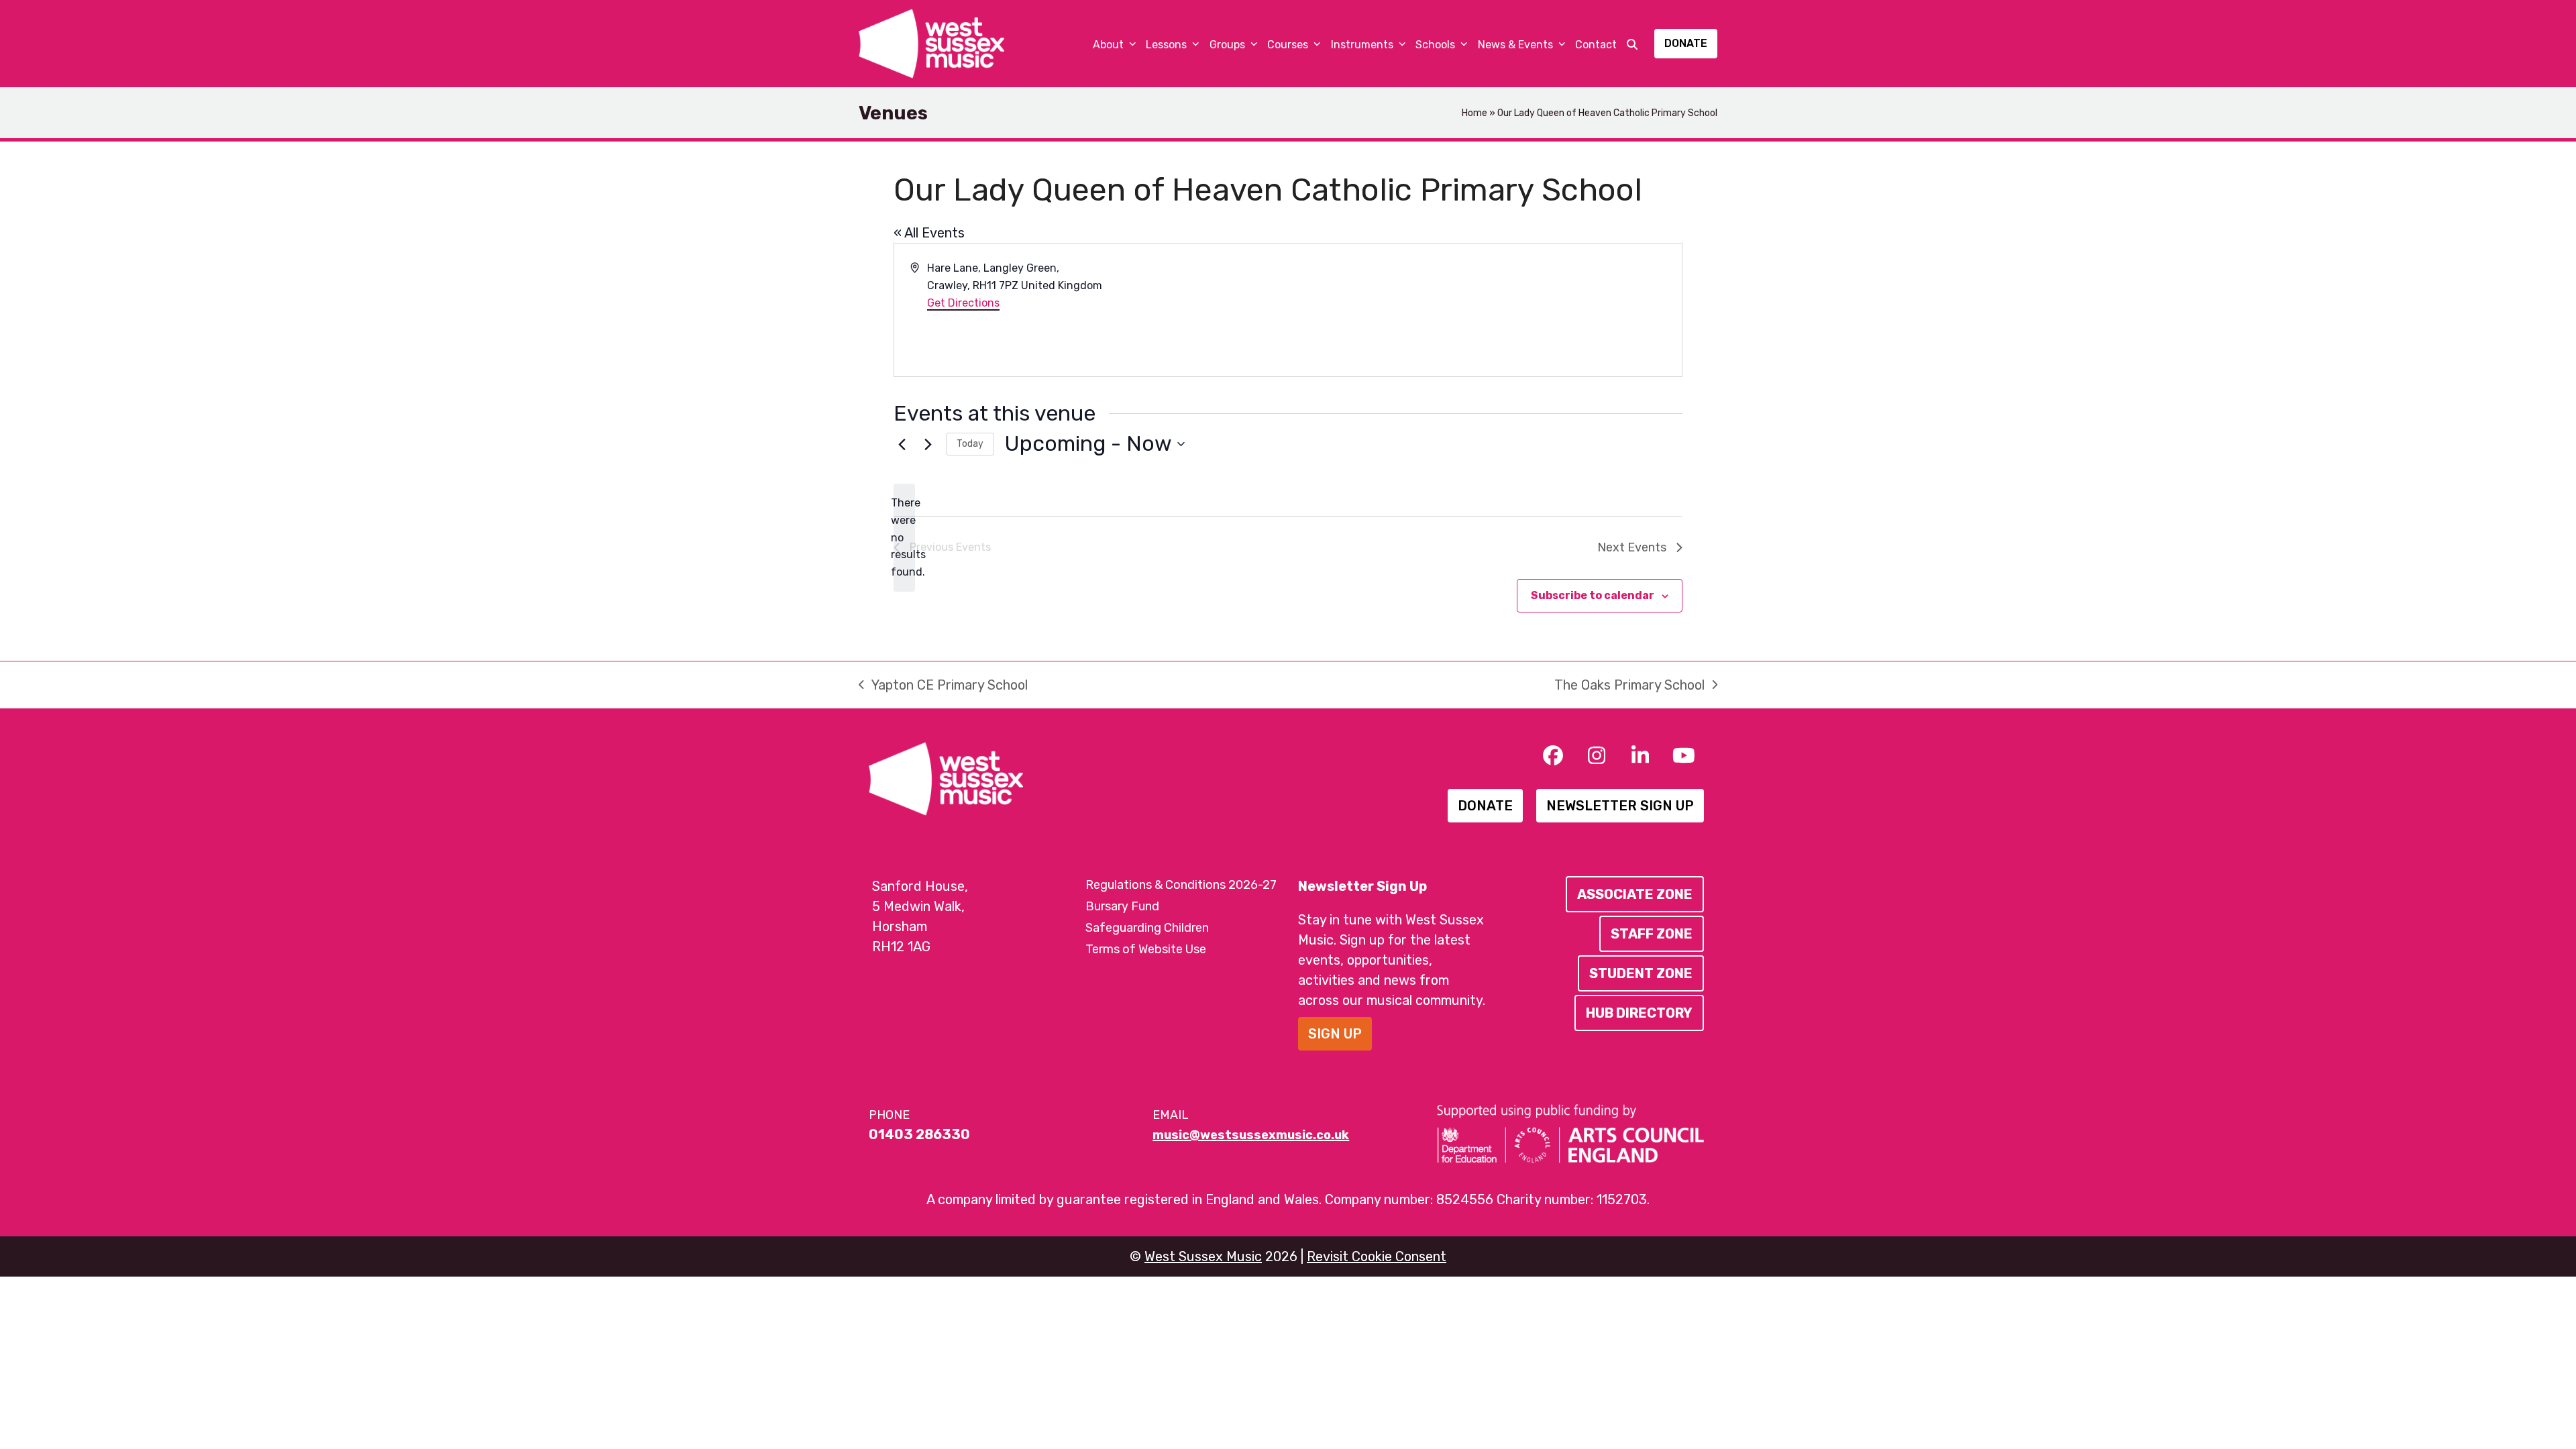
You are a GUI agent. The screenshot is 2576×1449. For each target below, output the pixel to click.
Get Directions (963, 303)
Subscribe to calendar (1593, 595)
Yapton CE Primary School (943, 686)
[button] (1632, 44)
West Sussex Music (1203, 1256)
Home (1474, 113)
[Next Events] (928, 444)
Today (970, 444)
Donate (1686, 43)
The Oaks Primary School (1629, 686)
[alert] (904, 538)
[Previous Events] (902, 444)
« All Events (929, 233)
